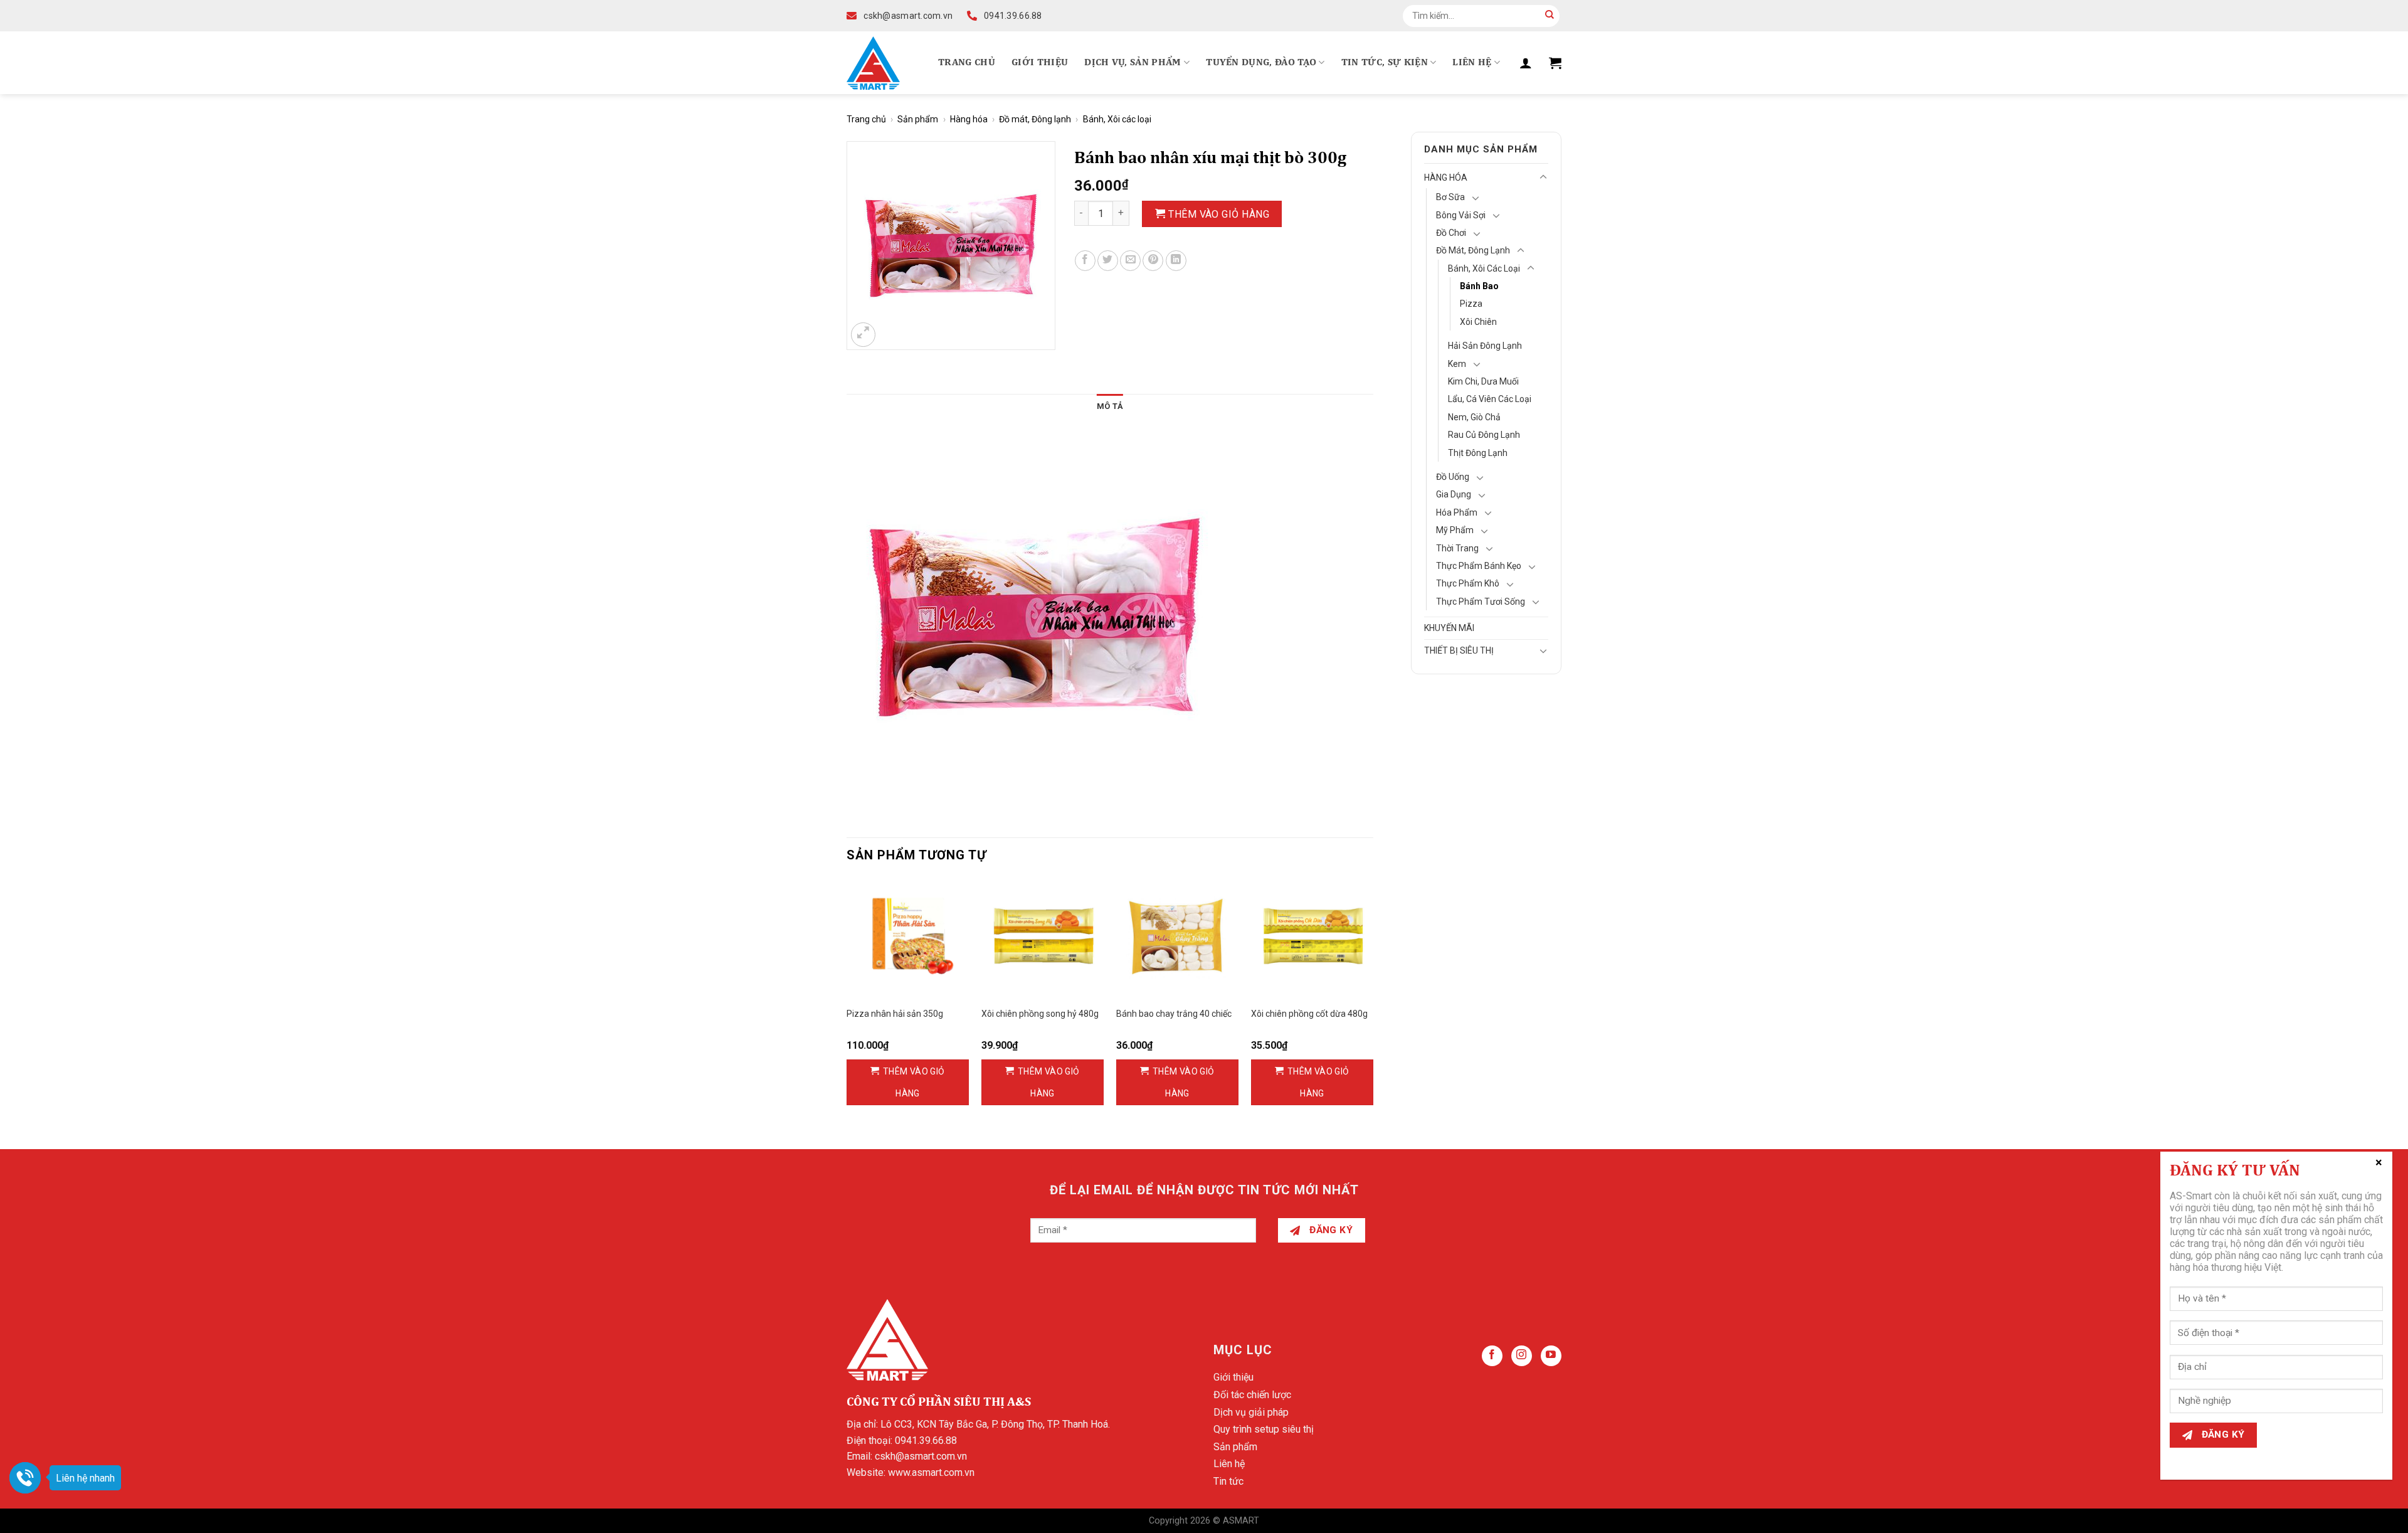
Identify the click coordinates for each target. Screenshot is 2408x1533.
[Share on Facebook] (1085, 261)
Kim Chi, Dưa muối (1483, 381)
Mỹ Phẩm (1455, 530)
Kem (1457, 364)
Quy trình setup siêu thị (1264, 1429)
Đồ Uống (1453, 477)
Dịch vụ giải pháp (1251, 1412)
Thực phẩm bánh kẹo (1479, 566)
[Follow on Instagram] (1522, 1356)
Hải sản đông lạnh (1485, 346)
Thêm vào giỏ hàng (1219, 214)
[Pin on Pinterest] (1153, 261)
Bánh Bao (1479, 286)
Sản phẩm (918, 119)
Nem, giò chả (1474, 417)
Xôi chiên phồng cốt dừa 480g (1309, 1014)
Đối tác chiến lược (1252, 1395)
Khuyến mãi (1449, 628)
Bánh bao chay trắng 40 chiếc (1174, 1014)
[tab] (1110, 406)
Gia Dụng (1454, 494)
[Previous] (847, 1003)
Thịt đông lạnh (1478, 453)
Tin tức (1228, 1481)
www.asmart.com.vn (931, 1472)
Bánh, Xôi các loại (1117, 119)
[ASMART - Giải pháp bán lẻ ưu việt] (873, 63)
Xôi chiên (1478, 322)
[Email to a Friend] (1130, 261)
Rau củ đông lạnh (1484, 435)
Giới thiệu (1040, 63)
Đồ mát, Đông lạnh (1035, 119)
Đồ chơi (1451, 233)
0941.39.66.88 (926, 1440)
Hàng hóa (969, 119)
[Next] (1373, 1003)
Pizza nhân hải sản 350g (895, 1014)
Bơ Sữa (1450, 197)
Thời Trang (1457, 548)
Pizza (1471, 304)
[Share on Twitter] (1108, 261)
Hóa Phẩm (1457, 512)
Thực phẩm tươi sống (1481, 602)
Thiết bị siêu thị (1459, 650)
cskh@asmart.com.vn (921, 1456)
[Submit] (1550, 16)
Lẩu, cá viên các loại (1490, 399)
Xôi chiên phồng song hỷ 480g (1040, 1014)
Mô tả (1110, 406)
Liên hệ (1472, 63)
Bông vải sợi (1461, 215)
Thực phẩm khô (1468, 583)
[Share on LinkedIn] (1176, 261)
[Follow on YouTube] (1551, 1356)
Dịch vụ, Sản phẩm (1133, 63)
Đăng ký (1330, 1230)
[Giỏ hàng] (1555, 63)
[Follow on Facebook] (1492, 1356)
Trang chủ (967, 63)
